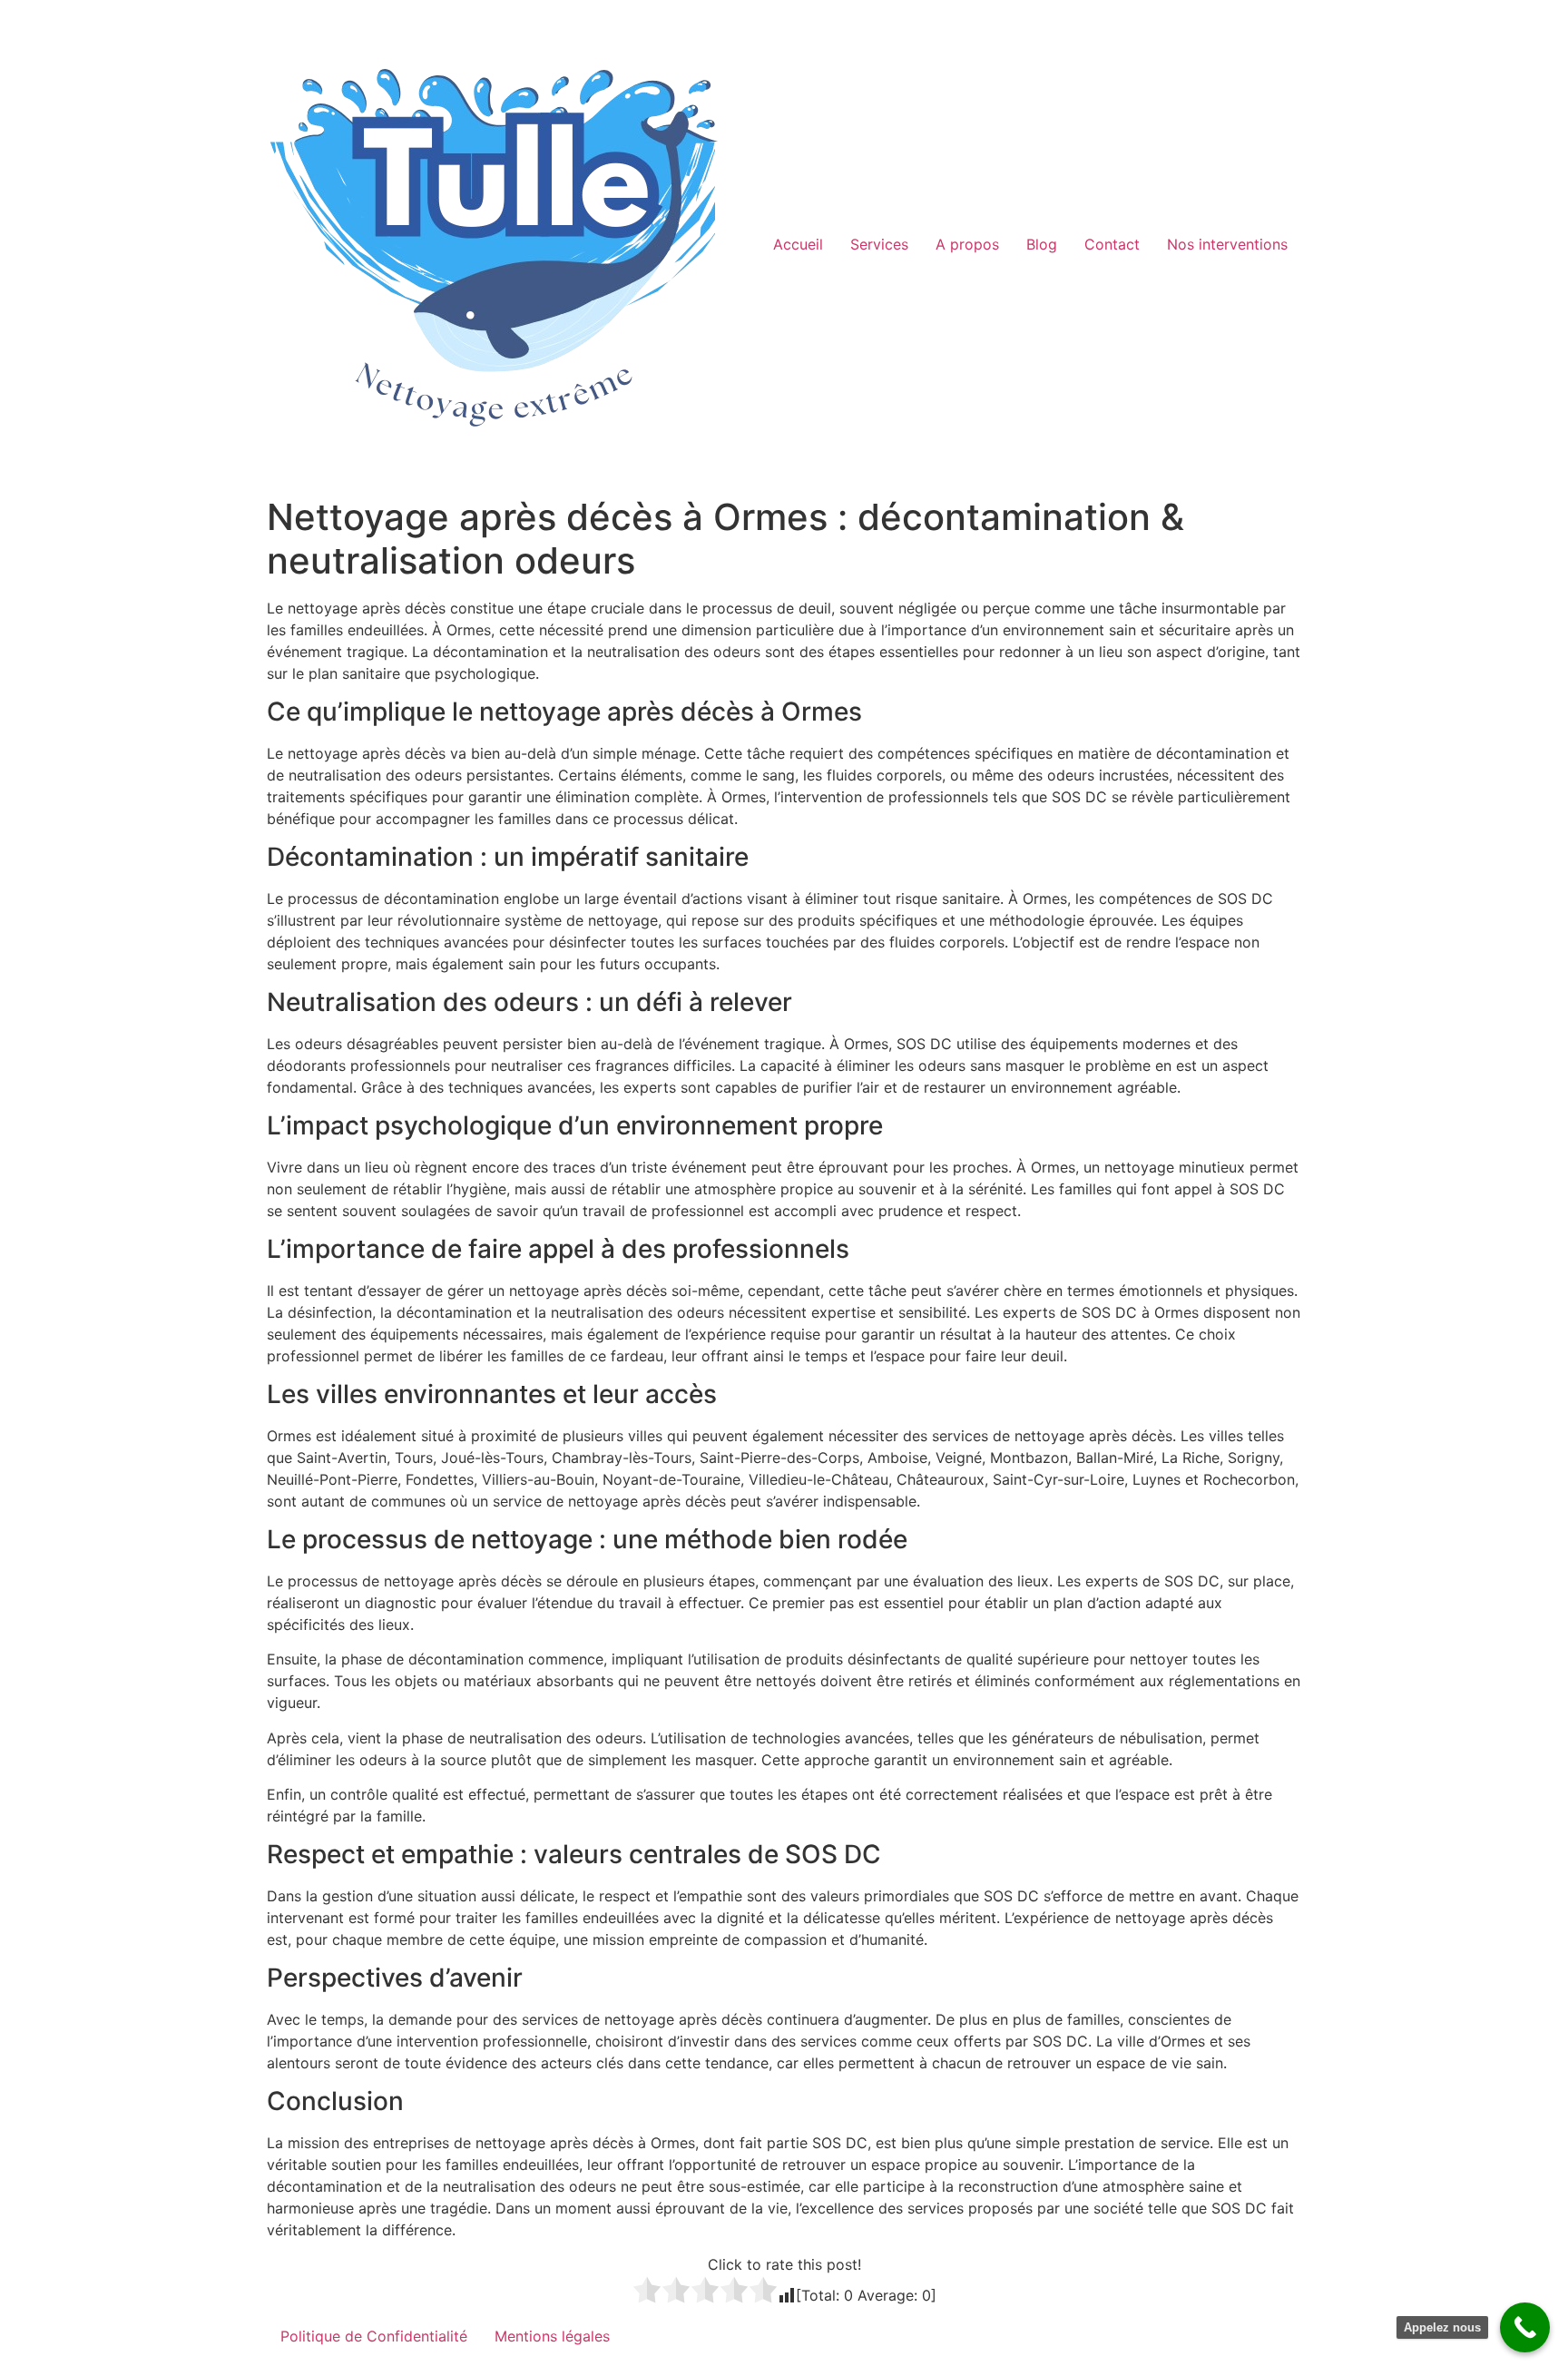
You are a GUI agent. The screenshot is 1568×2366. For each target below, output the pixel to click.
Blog (1042, 244)
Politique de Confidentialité (374, 2336)
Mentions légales (552, 2336)
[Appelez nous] (1525, 2327)
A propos (967, 244)
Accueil (798, 244)
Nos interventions (1227, 244)
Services (879, 244)
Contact (1112, 244)
